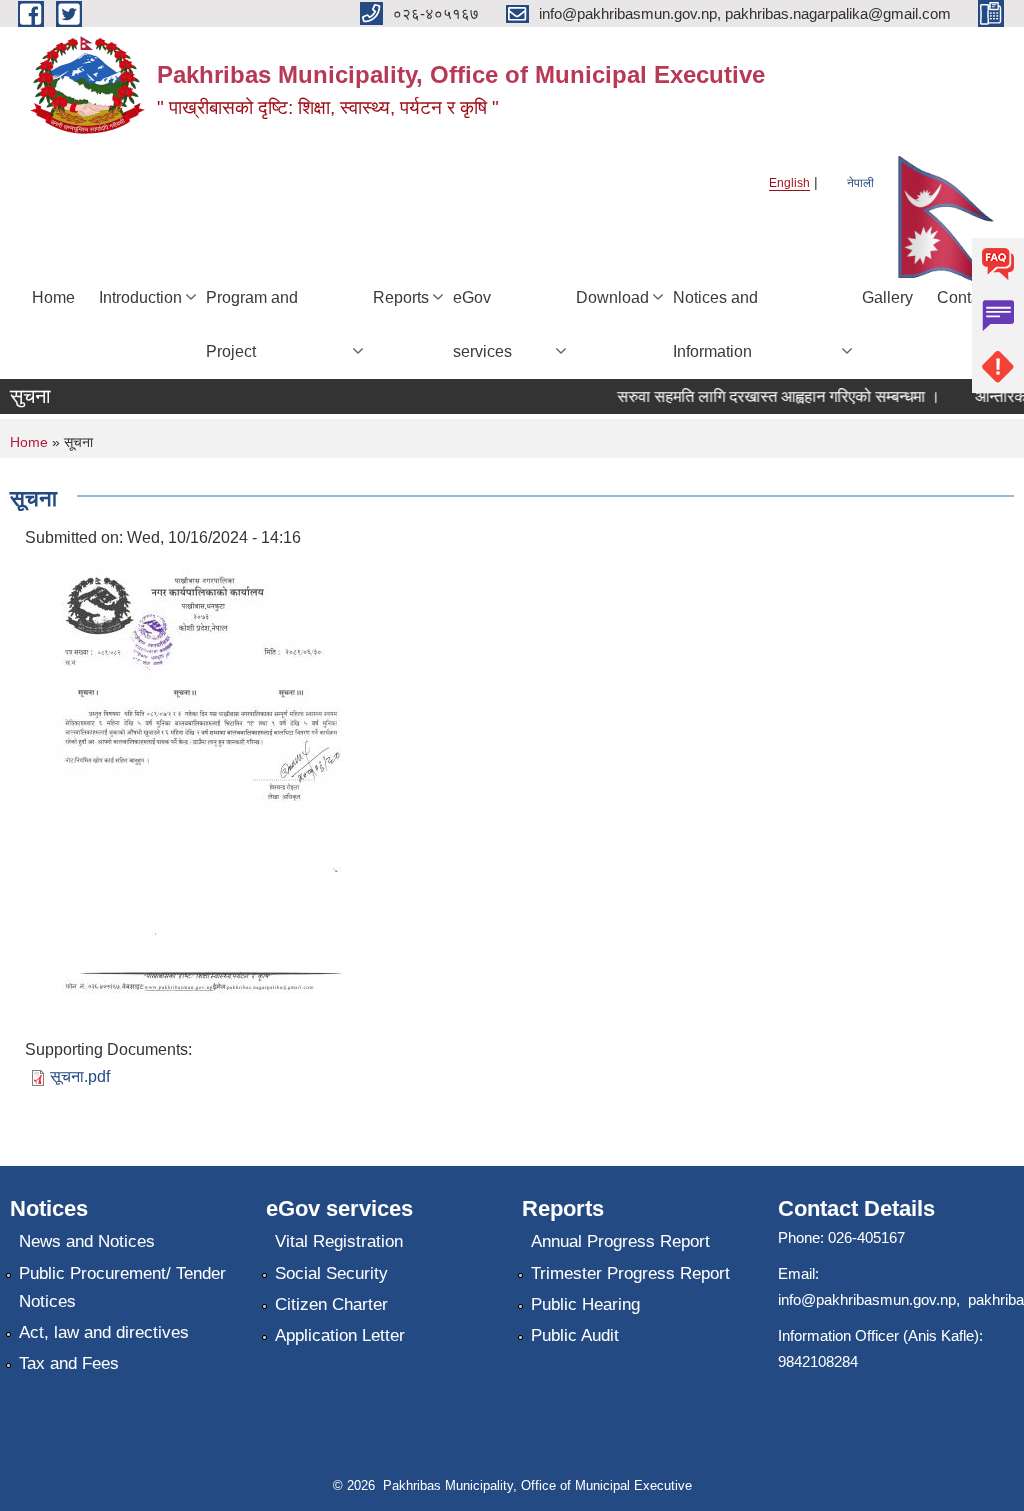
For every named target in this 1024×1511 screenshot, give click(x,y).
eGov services (482, 324)
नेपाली (860, 183)
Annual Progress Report (620, 1241)
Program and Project (252, 324)
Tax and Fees (69, 1363)
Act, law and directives (104, 1332)
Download (612, 297)
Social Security (331, 1273)
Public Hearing (585, 1304)
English (789, 183)
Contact (964, 297)
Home (53, 297)
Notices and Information (715, 324)
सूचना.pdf (80, 1076)
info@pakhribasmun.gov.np (867, 1299)
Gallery (887, 297)
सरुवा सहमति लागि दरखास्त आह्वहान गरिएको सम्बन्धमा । (769, 396)
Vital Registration (339, 1241)
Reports (401, 297)
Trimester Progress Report (630, 1273)
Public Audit (575, 1335)
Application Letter (340, 1335)
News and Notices (87, 1241)
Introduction (140, 297)
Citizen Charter (331, 1304)
